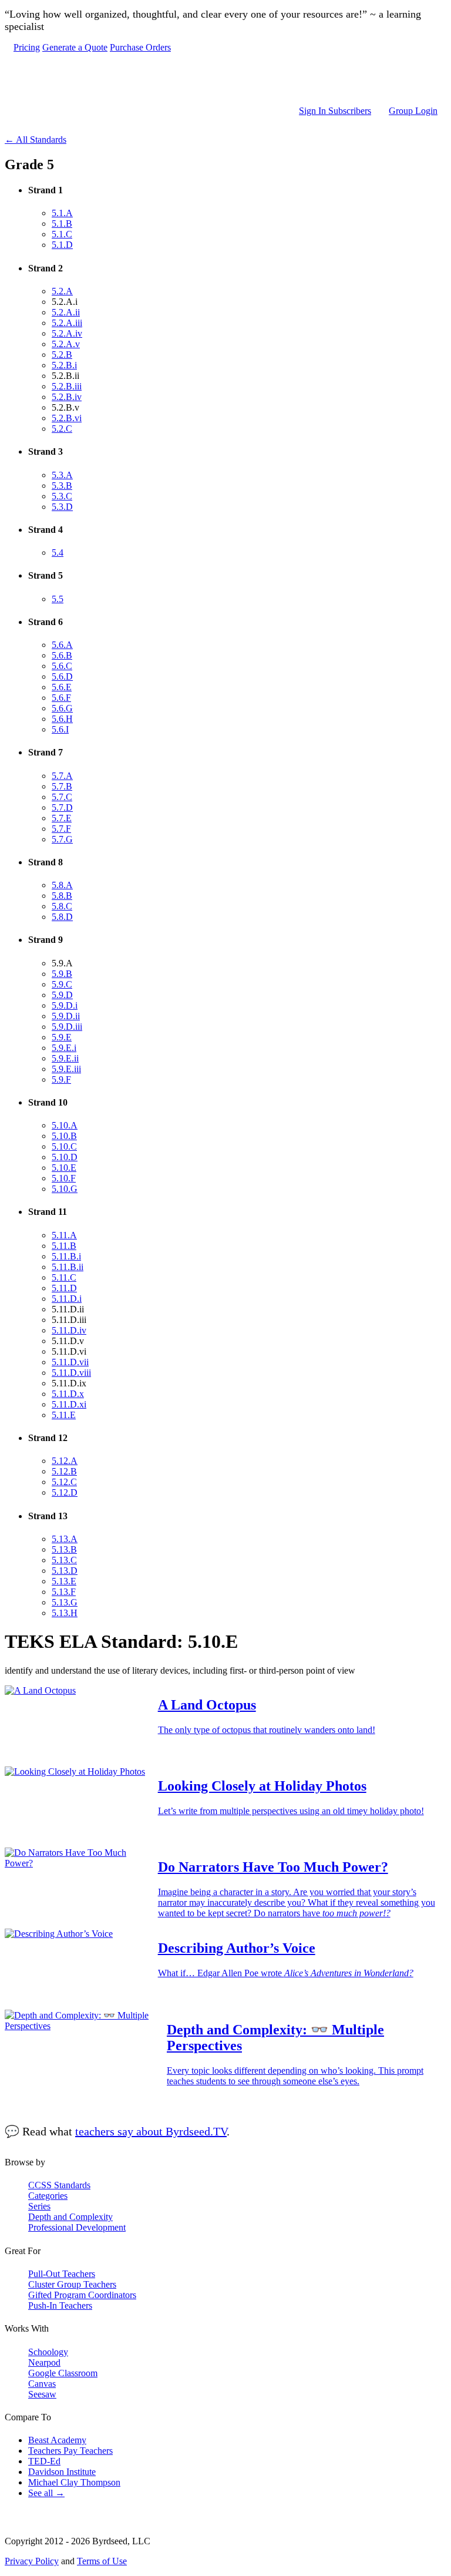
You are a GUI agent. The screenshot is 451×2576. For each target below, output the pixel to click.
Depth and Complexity (70, 2217)
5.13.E (64, 1581)
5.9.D (62, 995)
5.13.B (64, 1549)
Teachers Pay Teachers (70, 2451)
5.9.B (62, 974)
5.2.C (62, 429)
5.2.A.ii (66, 312)
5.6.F (61, 698)
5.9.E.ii (65, 1058)
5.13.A (65, 1539)
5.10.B (64, 1136)
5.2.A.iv (67, 333)
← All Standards (36, 140)
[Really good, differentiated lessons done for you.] (225, 79)
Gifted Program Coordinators (82, 2295)
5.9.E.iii (66, 1069)
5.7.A (62, 776)
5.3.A (62, 475)
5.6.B (62, 655)
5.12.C (64, 1482)
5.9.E (62, 1037)
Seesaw (42, 2394)
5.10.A (65, 1125)
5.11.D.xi (69, 1404)
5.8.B (62, 896)
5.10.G (65, 1189)
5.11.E (64, 1415)
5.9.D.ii (66, 1016)
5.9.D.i (65, 1005)
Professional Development (77, 2227)
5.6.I (60, 729)
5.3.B (62, 486)
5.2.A (62, 291)
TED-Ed (44, 2461)
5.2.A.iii (67, 323)
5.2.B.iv (67, 397)
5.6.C (62, 666)
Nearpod (44, 2362)
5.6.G (62, 708)
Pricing (27, 47)
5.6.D (62, 676)
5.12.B (64, 1471)
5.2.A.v (66, 344)
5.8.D (62, 917)
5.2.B (62, 355)
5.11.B (64, 1246)
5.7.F (61, 829)
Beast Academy (57, 2440)
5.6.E (62, 687)
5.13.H (65, 1613)
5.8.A (62, 885)
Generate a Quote (75, 47)
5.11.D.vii (70, 1362)
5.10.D (65, 1157)
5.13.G (65, 1602)
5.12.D (65, 1492)
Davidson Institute (62, 2472)
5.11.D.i (67, 1299)
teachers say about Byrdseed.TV (151, 2131)
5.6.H (62, 719)
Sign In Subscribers (335, 111)
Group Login (413, 111)
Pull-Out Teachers (62, 2274)
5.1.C (62, 234)
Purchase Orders (140, 47)
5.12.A (65, 1461)
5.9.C (62, 984)
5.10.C (64, 1146)
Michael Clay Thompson (74, 2482)
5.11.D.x (68, 1394)
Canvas (42, 2384)
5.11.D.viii (71, 1373)
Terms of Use (102, 2561)
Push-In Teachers (60, 2305)
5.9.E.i (64, 1048)
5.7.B (62, 786)
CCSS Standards (59, 2185)
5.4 (58, 553)
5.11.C (64, 1277)
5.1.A (62, 213)
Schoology (48, 2352)
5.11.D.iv (69, 1330)
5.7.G (62, 839)
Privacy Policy (32, 2561)
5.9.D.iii (67, 1027)
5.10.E (64, 1168)
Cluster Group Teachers (72, 2284)
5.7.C (62, 797)
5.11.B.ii (68, 1267)
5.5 (58, 599)
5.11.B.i (66, 1256)
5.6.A (62, 645)
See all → (46, 2493)
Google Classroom (63, 2373)
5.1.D (62, 245)
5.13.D (65, 1571)
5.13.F (64, 1592)
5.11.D (64, 1288)
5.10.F (64, 1178)
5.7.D (62, 807)
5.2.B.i (64, 365)
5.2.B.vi (67, 418)
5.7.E (62, 818)
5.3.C (62, 496)
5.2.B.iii (67, 386)
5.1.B (62, 224)
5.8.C (62, 906)
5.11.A (64, 1235)
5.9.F (61, 1079)
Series (39, 2206)
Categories (48, 2196)
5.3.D (62, 507)
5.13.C (64, 1560)
